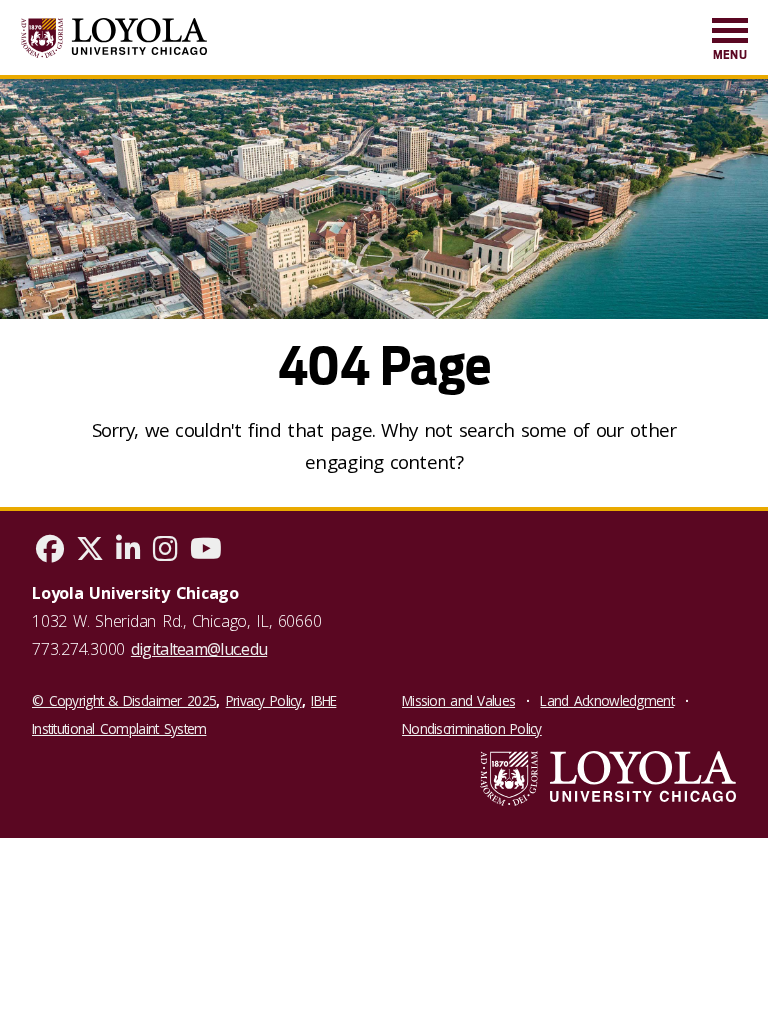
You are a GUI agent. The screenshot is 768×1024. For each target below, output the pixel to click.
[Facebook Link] (50, 553)
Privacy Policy (264, 700)
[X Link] (90, 553)
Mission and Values (458, 700)
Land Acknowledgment (606, 700)
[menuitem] (730, 40)
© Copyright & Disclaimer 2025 (124, 700)
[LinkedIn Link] (128, 553)
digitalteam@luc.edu (199, 649)
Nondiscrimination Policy (472, 728)
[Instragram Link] (165, 553)
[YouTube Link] (206, 553)
